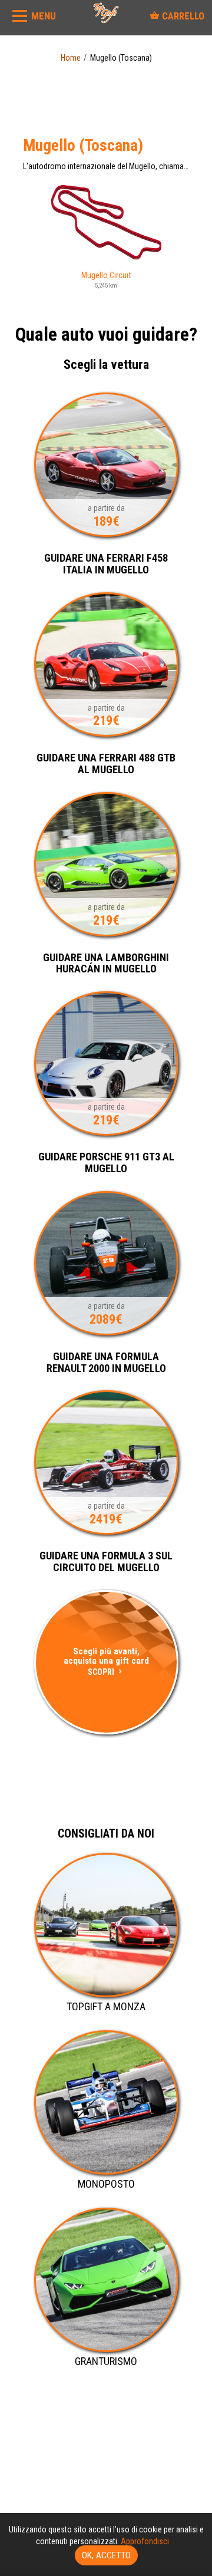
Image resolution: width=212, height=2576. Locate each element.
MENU (44, 16)
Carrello (182, 16)
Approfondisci (145, 2541)
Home (71, 58)
